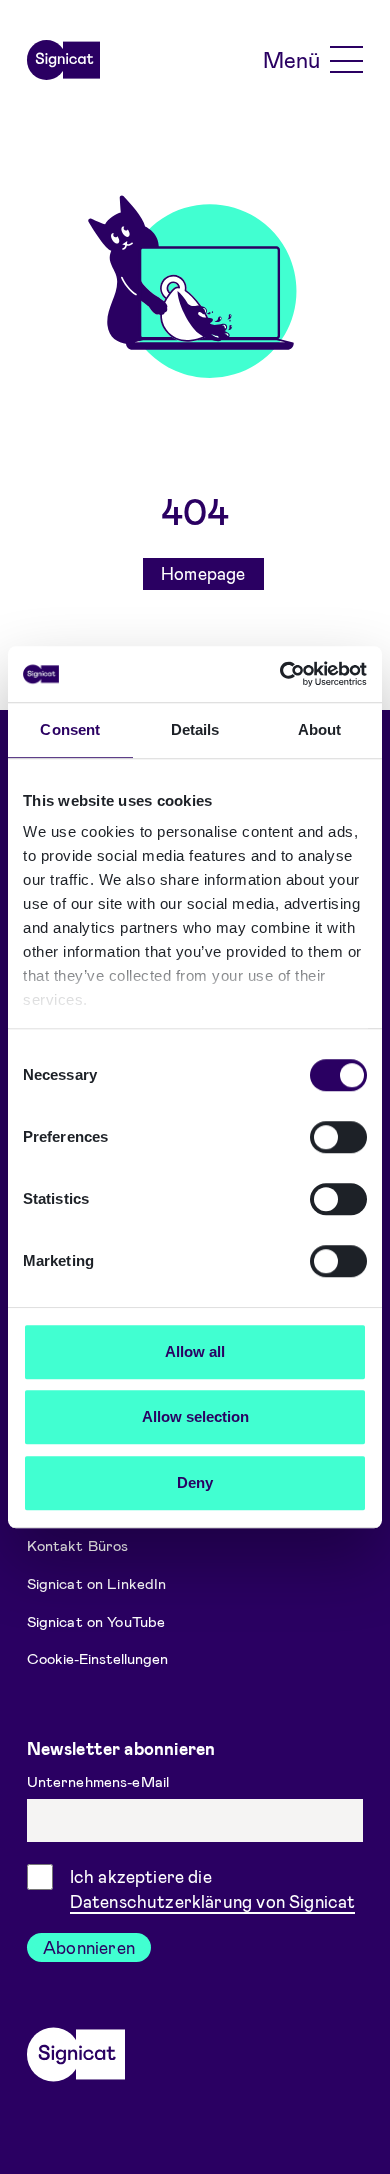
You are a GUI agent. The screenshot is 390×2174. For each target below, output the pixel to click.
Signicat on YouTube (96, 1620)
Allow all (195, 1351)
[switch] (338, 1137)
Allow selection (195, 1416)
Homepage (203, 573)
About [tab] (320, 729)
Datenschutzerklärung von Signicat (213, 1901)
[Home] (64, 60)
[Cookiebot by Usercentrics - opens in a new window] (280, 674)
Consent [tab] (70, 729)
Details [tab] (195, 729)
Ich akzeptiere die (213, 1888)
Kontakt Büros (78, 1545)
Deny (195, 1482)
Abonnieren (89, 1947)
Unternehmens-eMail (100, 1781)
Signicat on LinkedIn (97, 1583)
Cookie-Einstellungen (97, 1658)
